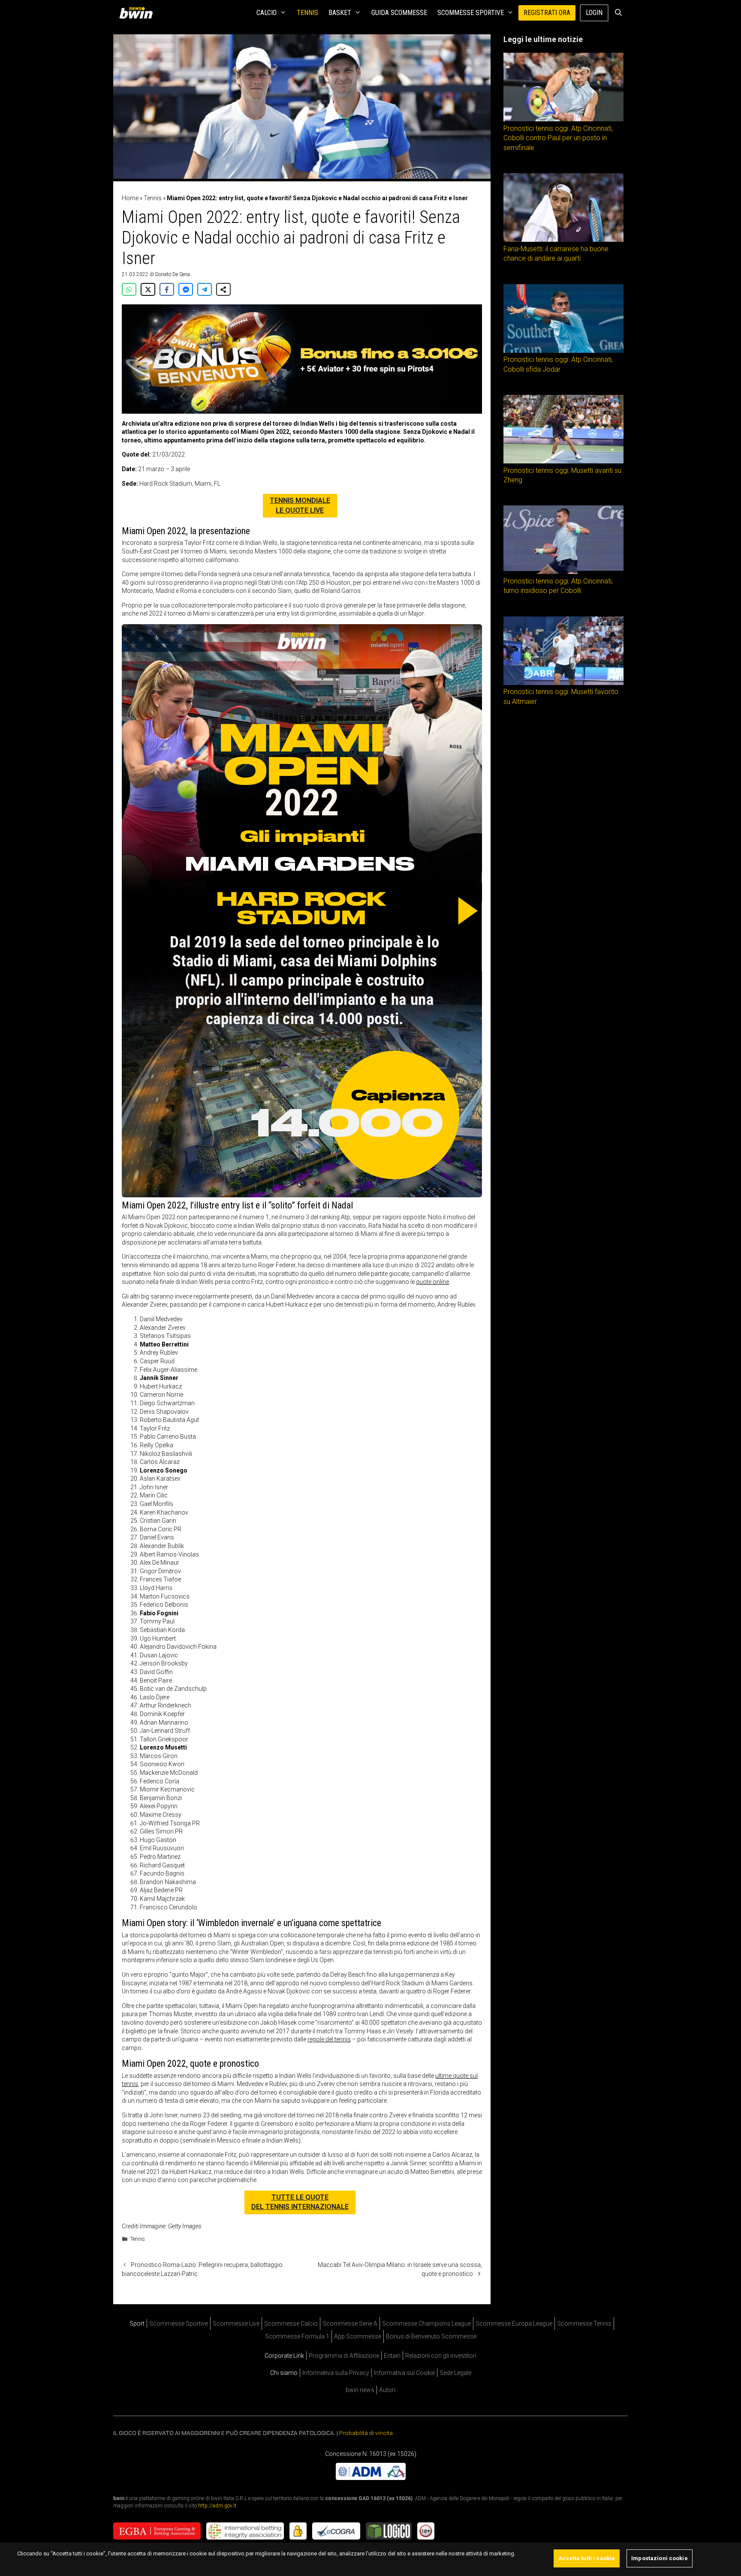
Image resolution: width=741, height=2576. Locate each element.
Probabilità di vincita (366, 2433)
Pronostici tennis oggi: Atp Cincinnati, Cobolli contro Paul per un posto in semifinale (558, 138)
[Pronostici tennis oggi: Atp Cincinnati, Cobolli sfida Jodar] (563, 351)
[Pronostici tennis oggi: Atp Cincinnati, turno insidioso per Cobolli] (563, 572)
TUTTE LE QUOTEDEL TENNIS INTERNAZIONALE (300, 2202)
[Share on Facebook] (167, 289)
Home (130, 198)
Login (594, 13)
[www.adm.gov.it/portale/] (371, 2478)
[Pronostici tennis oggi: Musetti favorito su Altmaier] (563, 683)
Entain (392, 2356)
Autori (387, 2390)
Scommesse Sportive (471, 13)
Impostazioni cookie (659, 2558)
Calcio (267, 13)
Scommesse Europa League (514, 2324)
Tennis (307, 13)
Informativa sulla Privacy (336, 2373)
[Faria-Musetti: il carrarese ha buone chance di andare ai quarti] (563, 240)
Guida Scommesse (399, 13)
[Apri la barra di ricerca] (618, 13)
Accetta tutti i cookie (587, 2558)
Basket (340, 13)
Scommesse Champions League (426, 2324)
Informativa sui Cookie (404, 2373)
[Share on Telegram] (205, 289)
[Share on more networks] (223, 289)
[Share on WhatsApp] (129, 289)
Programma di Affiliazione (344, 2356)
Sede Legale (455, 2373)
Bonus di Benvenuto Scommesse (431, 2336)
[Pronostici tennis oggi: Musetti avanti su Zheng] (563, 461)
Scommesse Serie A (350, 2324)
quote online (432, 1282)
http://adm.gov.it (217, 2506)
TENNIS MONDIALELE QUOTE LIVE (300, 505)
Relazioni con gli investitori (441, 2356)
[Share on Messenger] (186, 289)
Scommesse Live (236, 2324)
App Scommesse (358, 2336)
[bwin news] (138, 13)
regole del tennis (329, 2039)
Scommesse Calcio (291, 2324)
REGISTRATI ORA (547, 13)
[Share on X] (148, 289)
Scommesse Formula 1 (297, 2336)
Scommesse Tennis (584, 2324)
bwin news (360, 2390)
